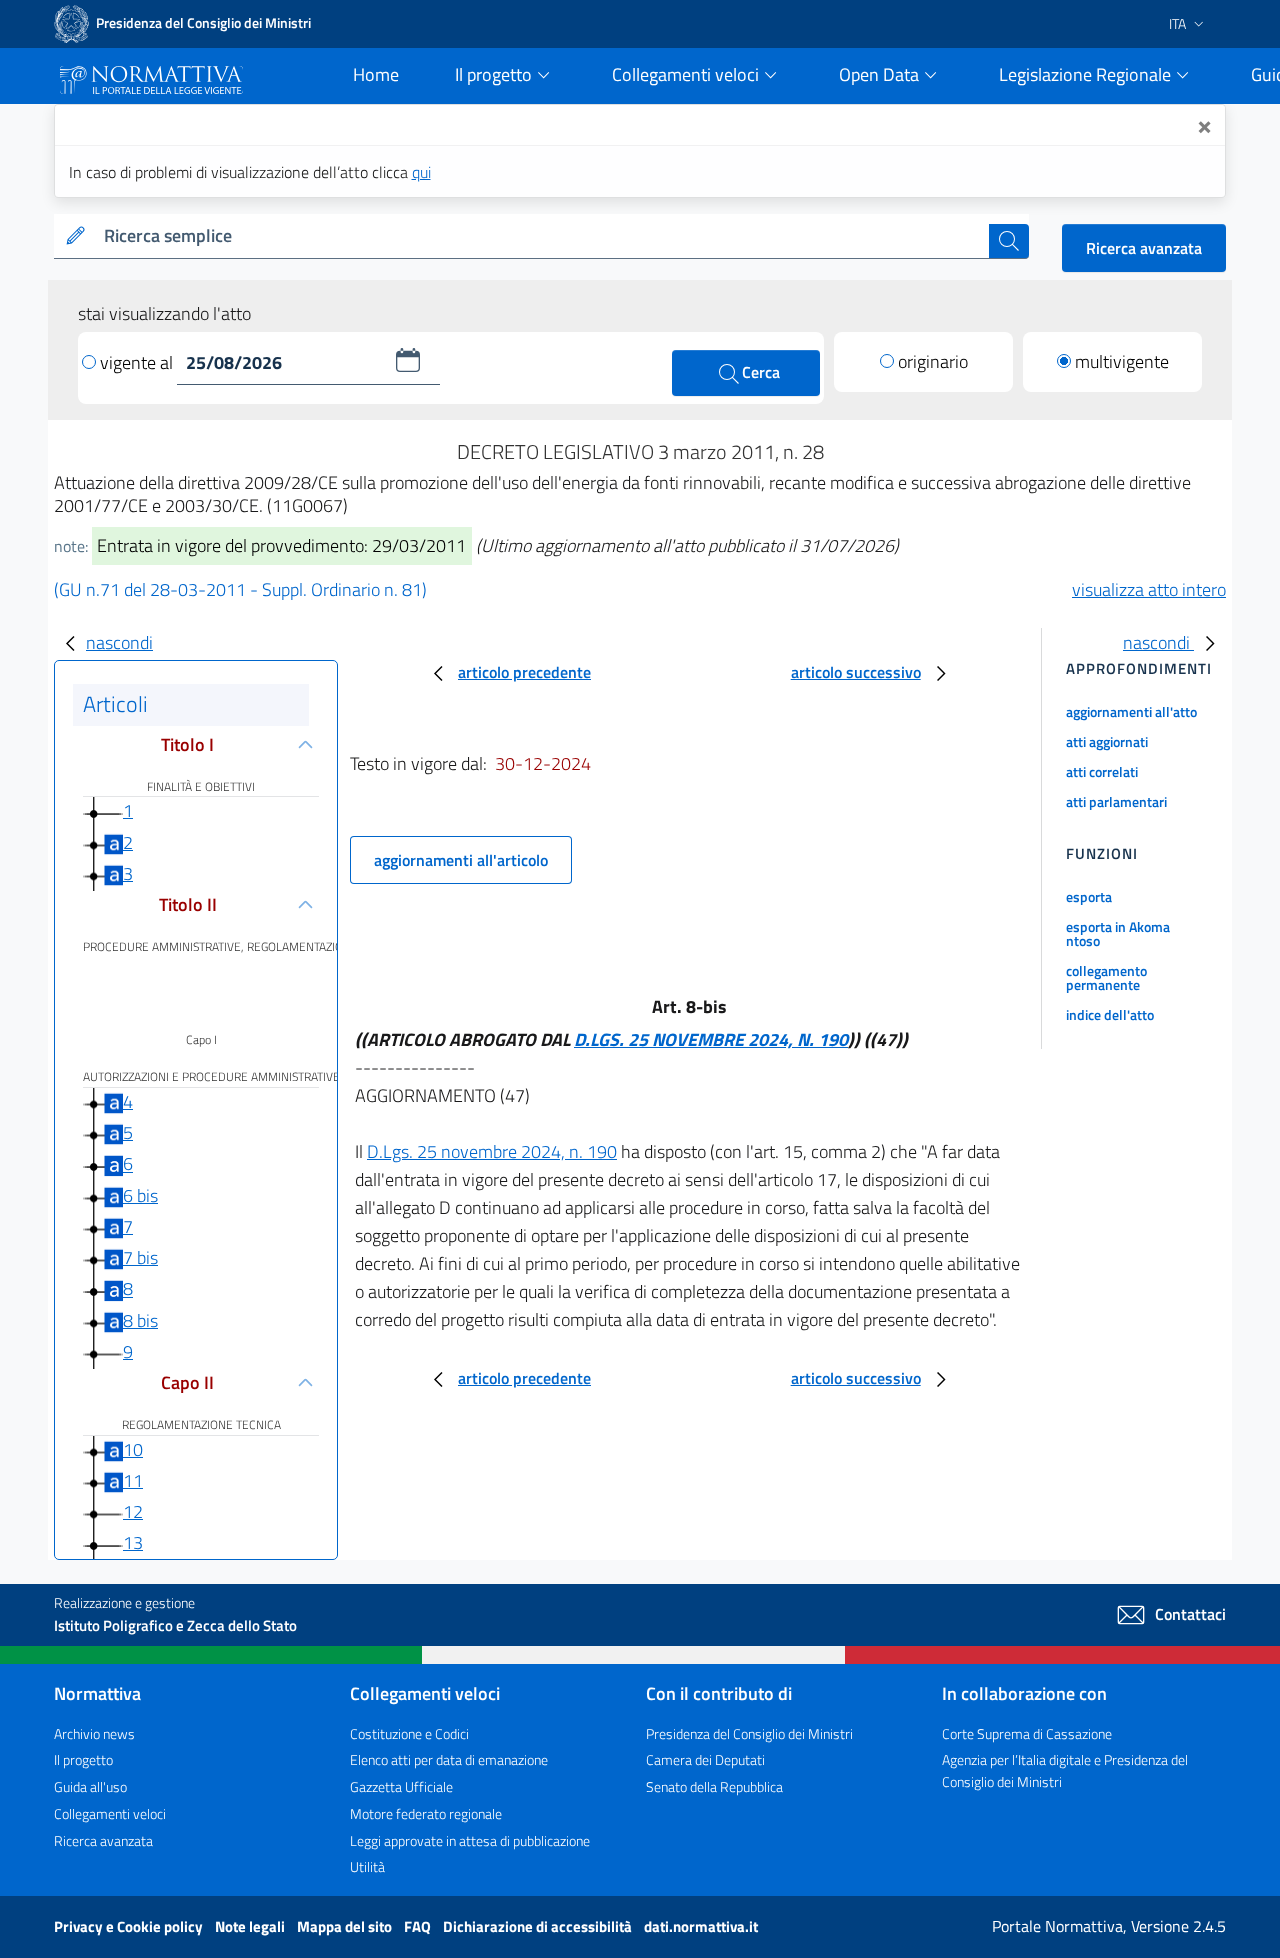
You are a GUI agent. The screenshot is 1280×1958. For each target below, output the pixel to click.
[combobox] (542, 236)
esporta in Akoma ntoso (1118, 933)
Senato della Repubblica (714, 1786)
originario (933, 361)
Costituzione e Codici (409, 1733)
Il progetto (83, 1759)
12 (133, 1511)
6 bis (140, 1195)
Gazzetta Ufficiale (401, 1786)
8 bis (140, 1320)
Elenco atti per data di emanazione (449, 1759)
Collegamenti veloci (110, 1813)
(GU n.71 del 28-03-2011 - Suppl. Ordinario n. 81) (240, 589)
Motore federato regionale (426, 1813)
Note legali (251, 1926)
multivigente (1122, 361)
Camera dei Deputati (705, 1759)
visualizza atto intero (1149, 589)
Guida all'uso (90, 1786)
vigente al (138, 362)
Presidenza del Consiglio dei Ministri (749, 1733)
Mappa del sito (346, 1926)
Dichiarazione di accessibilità (539, 1926)
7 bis (140, 1257)
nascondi (119, 642)
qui (421, 172)
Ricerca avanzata (1144, 248)
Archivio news (94, 1733)
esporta (1089, 896)
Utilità (367, 1866)
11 (133, 1480)
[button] (408, 360)
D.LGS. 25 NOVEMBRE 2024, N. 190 (711, 1039)
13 (133, 1542)
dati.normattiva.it (701, 1926)
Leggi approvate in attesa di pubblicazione (470, 1840)
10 (133, 1449)
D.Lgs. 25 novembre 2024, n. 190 (492, 1151)
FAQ (419, 1926)
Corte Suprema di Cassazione (1027, 1733)
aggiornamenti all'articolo (461, 860)
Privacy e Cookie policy (130, 1926)
